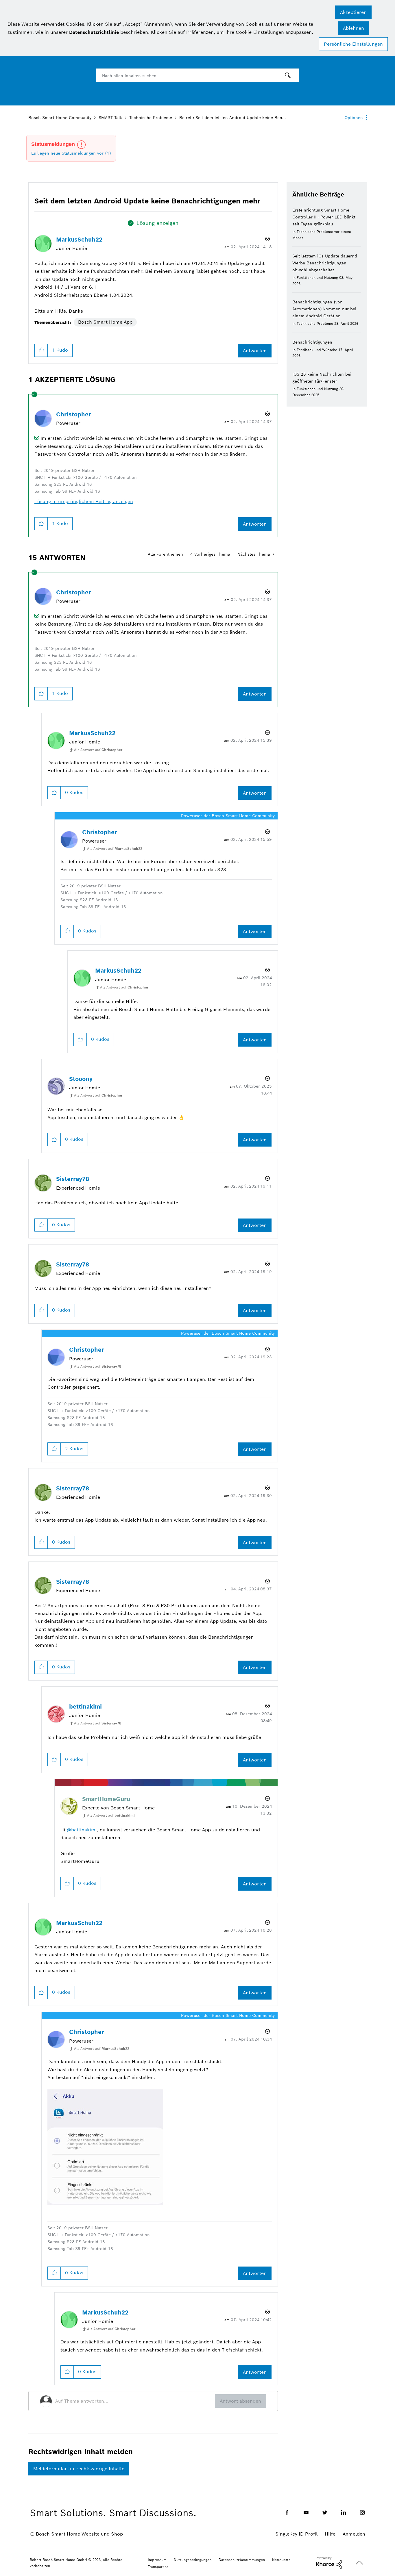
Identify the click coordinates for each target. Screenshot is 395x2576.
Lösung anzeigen (157, 223)
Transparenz (158, 2567)
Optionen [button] (354, 118)
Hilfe (330, 2534)
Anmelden (354, 2534)
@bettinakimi (82, 1830)
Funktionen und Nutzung (317, 278)
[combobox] (197, 75)
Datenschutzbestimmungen (242, 2560)
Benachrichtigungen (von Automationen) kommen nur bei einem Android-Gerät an (324, 309)
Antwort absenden (240, 2401)
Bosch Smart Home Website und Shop (79, 2534)
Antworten (255, 351)
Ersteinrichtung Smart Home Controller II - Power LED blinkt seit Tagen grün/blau (324, 217)
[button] (353, 12)
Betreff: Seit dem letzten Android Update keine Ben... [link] (232, 118)
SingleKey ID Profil (296, 2534)
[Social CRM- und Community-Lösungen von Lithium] (329, 2563)
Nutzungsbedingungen (193, 2560)
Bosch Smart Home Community (60, 118)
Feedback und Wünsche (317, 350)
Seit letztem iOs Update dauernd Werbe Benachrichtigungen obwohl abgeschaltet (325, 263)
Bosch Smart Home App (105, 322)
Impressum (157, 2560)
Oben (359, 2563)
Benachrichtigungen (312, 342)
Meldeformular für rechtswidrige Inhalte (79, 2469)
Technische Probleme (151, 118)
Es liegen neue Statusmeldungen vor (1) (71, 153)
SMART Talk (110, 118)
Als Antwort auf (98, 750)
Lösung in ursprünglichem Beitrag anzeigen (84, 501)
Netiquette (281, 2560)
